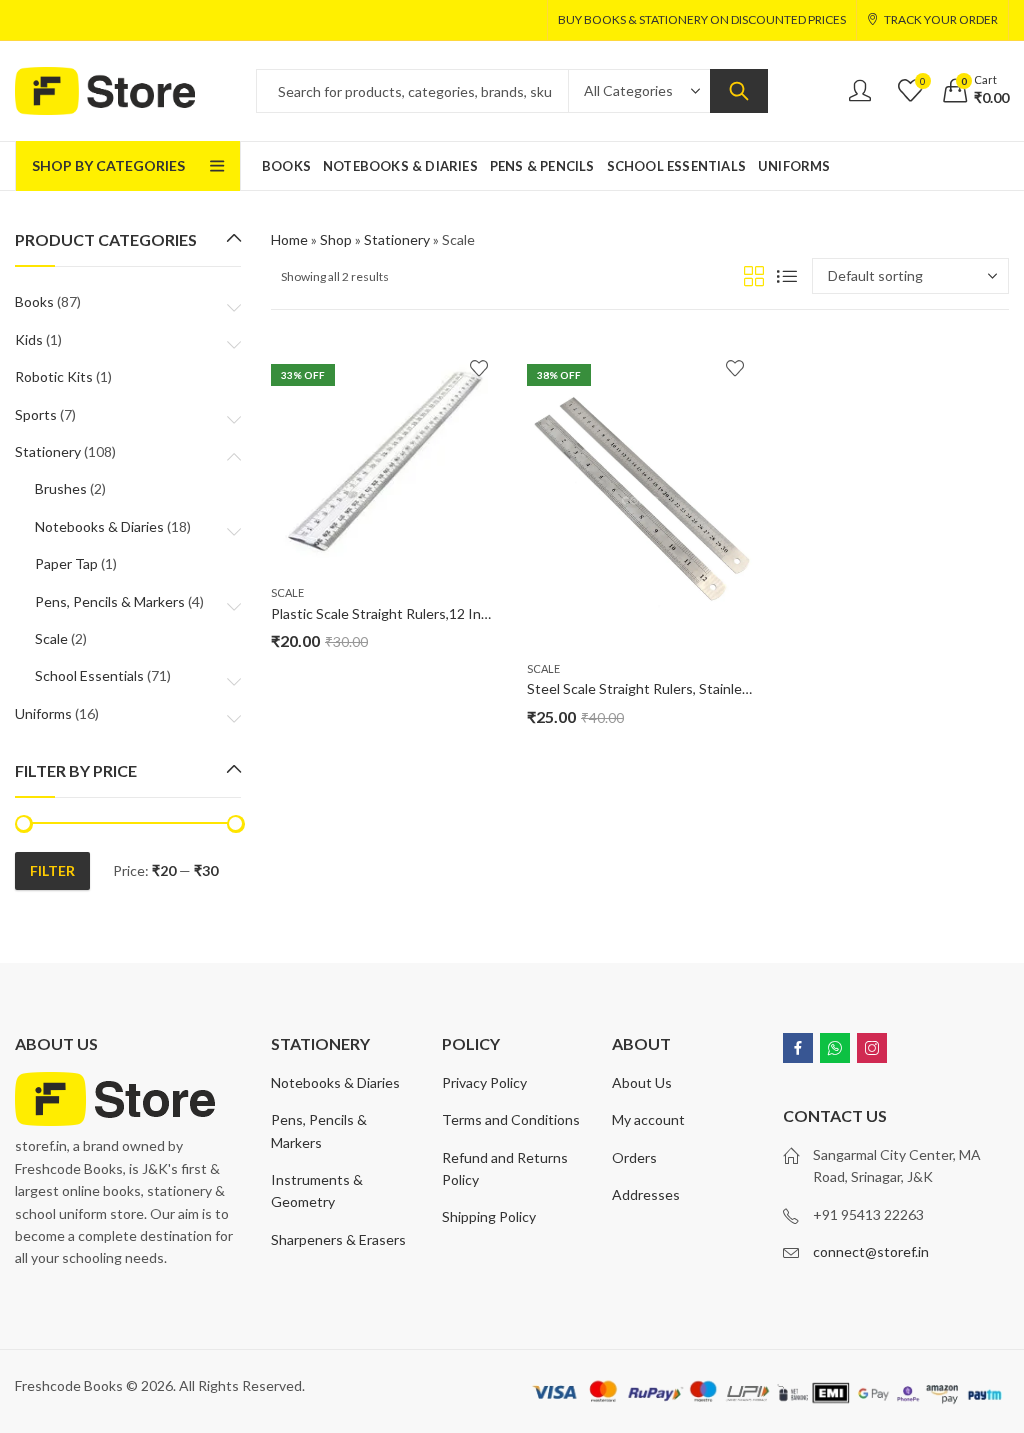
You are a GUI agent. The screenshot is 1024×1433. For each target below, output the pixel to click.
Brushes (61, 488)
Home (289, 239)
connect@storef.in (871, 1251)
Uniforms (43, 713)
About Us (642, 1082)
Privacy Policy (484, 1082)
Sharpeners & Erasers (338, 1239)
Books (34, 301)
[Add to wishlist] (479, 368)
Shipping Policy (489, 1216)
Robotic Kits (54, 376)
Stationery (397, 239)
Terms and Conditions (511, 1119)
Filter (52, 870)
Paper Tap (66, 563)
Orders (634, 1157)
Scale (287, 592)
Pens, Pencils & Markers (110, 601)
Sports (36, 414)
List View (787, 276)
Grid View (754, 276)
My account (648, 1119)
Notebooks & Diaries (99, 526)
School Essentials (89, 675)
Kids (29, 339)
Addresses (646, 1194)
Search (739, 91)
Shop (336, 239)
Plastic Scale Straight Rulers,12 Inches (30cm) (413, 613)
